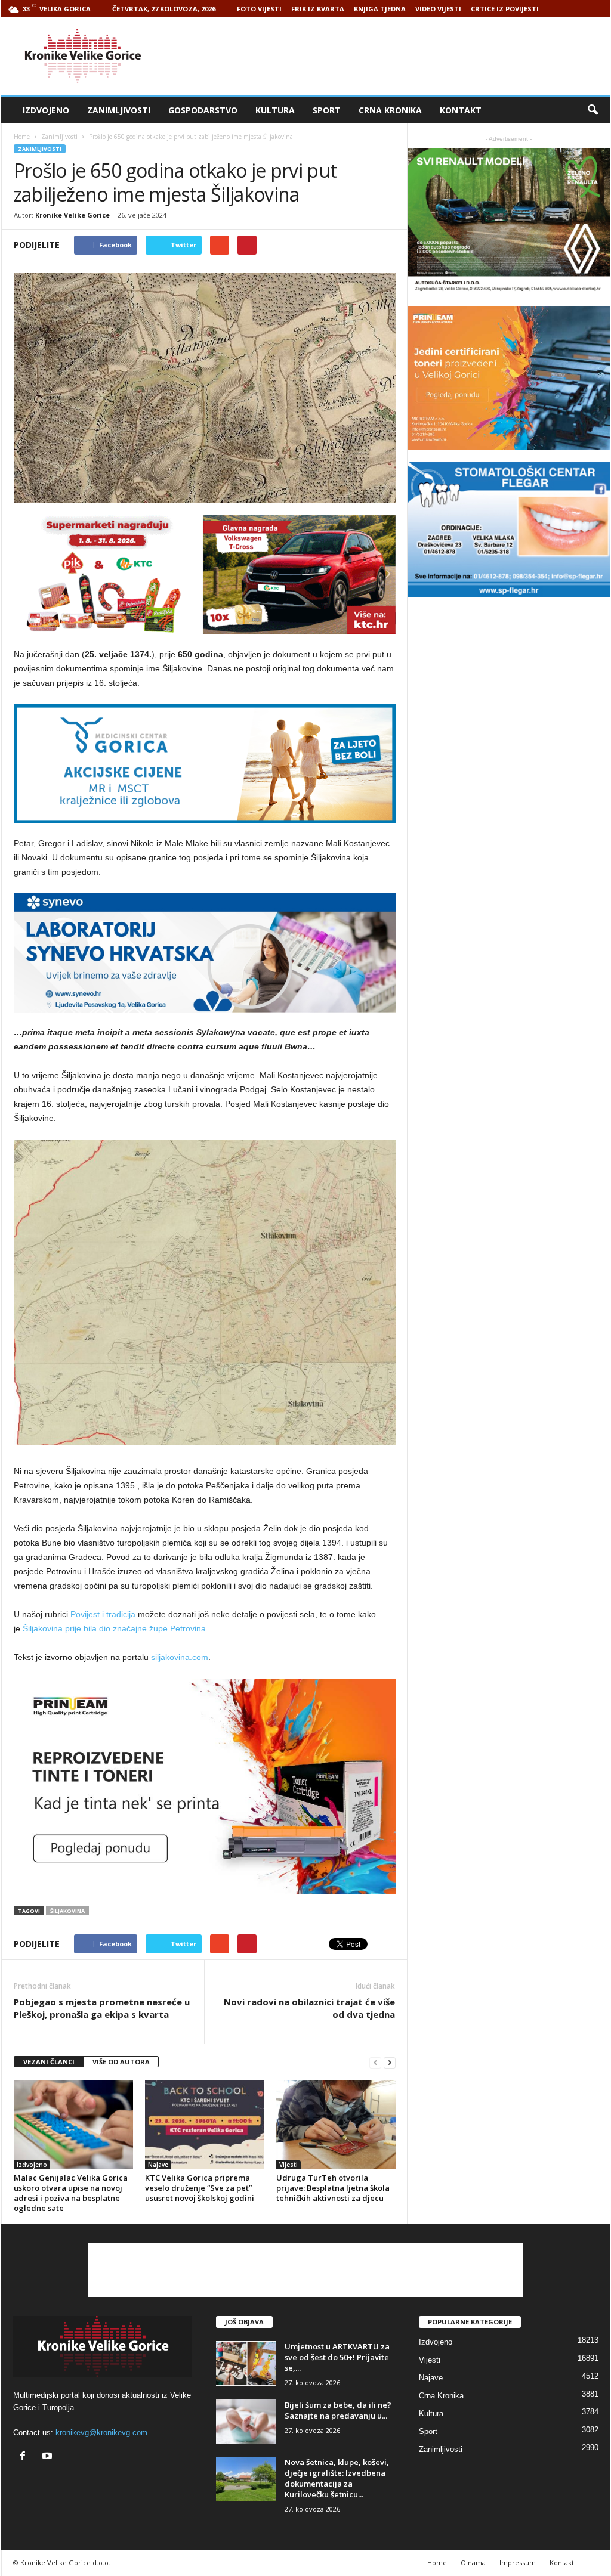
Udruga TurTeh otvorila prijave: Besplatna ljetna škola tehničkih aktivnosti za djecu (333, 2188)
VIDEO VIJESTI (438, 9)
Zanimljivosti (119, 110)
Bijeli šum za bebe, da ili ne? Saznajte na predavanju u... (338, 2410)
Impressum (518, 2563)
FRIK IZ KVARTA (318, 9)
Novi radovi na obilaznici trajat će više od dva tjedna (309, 2008)
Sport (327, 110)
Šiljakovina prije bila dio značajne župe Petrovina (114, 1628)
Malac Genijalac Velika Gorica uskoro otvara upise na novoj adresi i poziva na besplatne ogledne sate (71, 2193)
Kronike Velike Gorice (72, 215)
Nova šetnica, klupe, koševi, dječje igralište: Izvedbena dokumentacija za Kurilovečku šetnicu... (337, 2478)
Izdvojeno (46, 110)
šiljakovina (67, 1911)
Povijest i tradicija (103, 1614)
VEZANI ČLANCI (49, 2062)
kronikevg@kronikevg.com (101, 2433)
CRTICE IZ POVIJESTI (505, 9)
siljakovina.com (180, 1657)
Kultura (275, 110)
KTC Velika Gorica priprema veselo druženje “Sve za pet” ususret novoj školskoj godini (200, 2188)
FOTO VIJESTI (259, 9)
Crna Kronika (390, 110)
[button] (593, 110)
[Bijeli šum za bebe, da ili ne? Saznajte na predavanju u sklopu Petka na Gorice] (246, 2422)
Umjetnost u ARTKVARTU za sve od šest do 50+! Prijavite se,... (337, 2357)
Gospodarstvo (203, 110)
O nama (473, 2563)
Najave (158, 2165)
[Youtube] (49, 2457)
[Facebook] (25, 2457)
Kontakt (461, 110)
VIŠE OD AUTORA (121, 2062)
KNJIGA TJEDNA (380, 9)
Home (22, 137)
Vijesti (288, 2165)
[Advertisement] (393, 56)
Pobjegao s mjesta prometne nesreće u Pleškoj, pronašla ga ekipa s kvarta (102, 2008)
